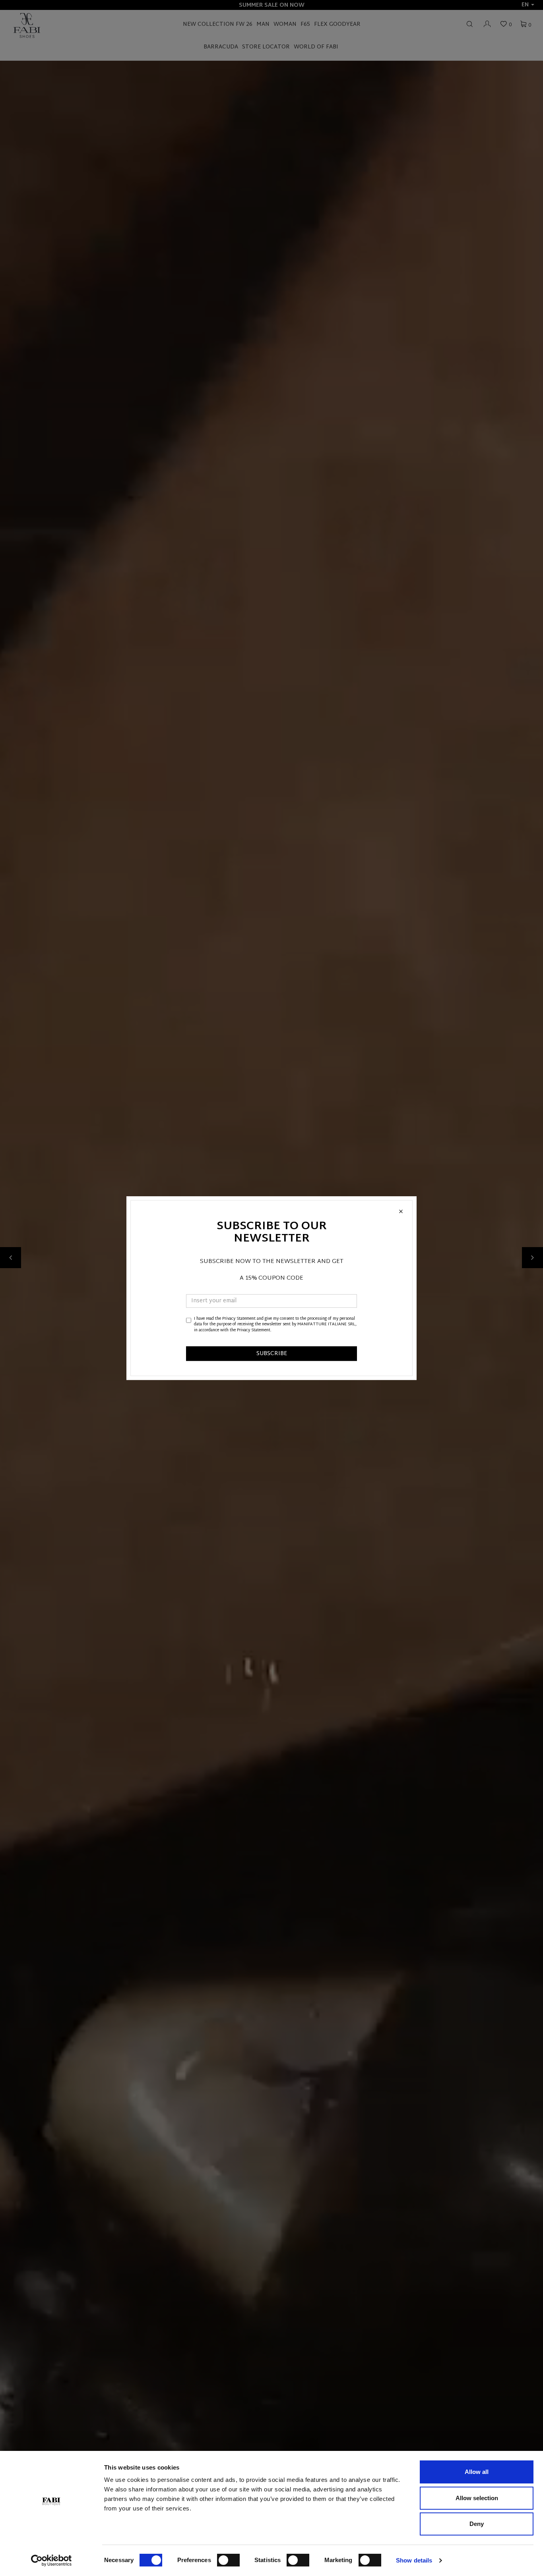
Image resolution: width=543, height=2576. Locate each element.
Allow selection (477, 2498)
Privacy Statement (239, 1319)
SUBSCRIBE (272, 1354)
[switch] (228, 2560)
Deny (477, 2524)
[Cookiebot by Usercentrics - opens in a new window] (51, 2561)
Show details (414, 2560)
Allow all (477, 2472)
